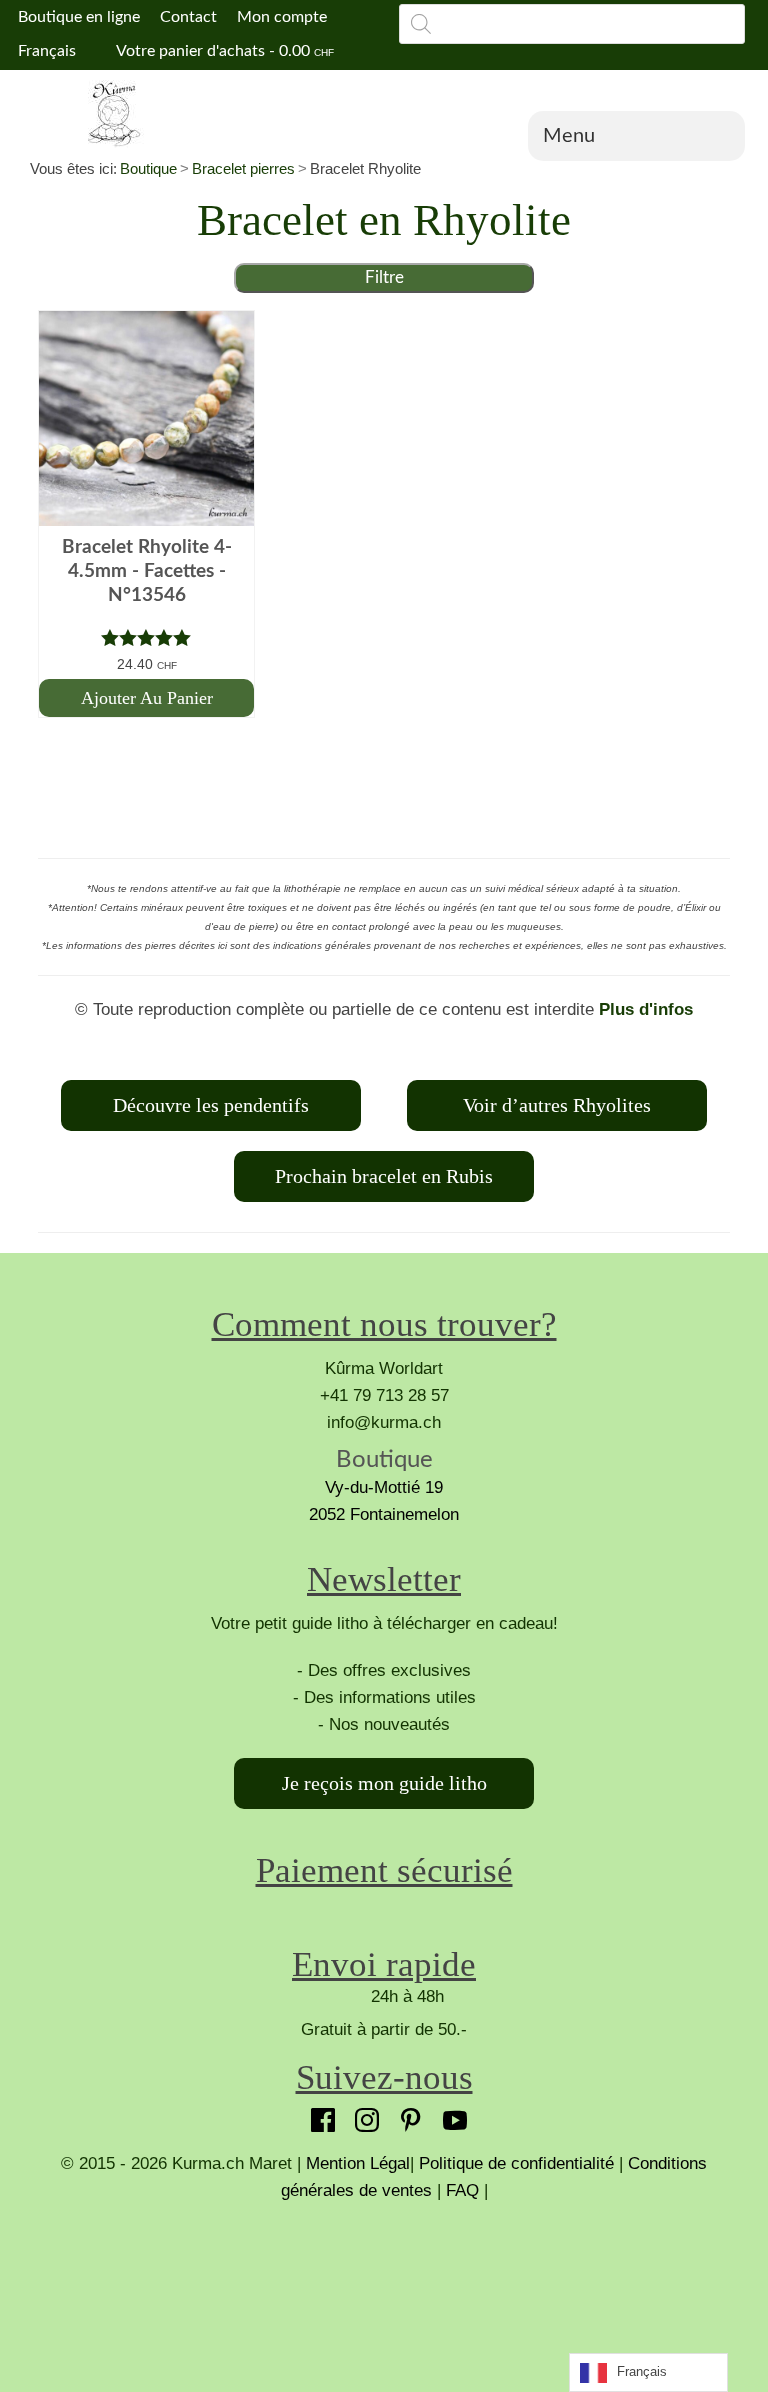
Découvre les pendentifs (211, 1105)
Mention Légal (358, 2163)
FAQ (462, 2190)
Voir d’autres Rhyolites (557, 1105)
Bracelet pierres (243, 168)
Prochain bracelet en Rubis (384, 1176)
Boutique (148, 168)
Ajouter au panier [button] (147, 698)
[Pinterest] (406, 2115)
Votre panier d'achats (223, 51)
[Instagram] (362, 2115)
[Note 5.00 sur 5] (146, 637)
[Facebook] (318, 2115)
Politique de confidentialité (516, 2163)
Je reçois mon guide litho (384, 1783)
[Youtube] (450, 2115)
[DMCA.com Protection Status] (384, 2279)
